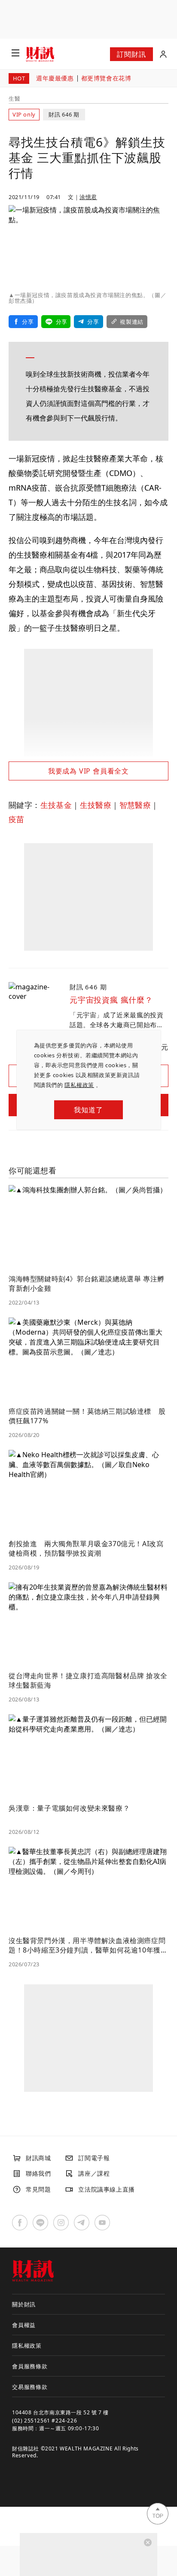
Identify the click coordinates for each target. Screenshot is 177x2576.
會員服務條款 (30, 2366)
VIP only (24, 114)
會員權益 (24, 2325)
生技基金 (56, 805)
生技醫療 (96, 805)
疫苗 (17, 819)
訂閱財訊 (131, 54)
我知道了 (88, 1110)
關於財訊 (24, 2304)
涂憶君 (88, 197)
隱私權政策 (79, 1085)
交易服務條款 (30, 2387)
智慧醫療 (135, 805)
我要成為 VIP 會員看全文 (88, 771)
